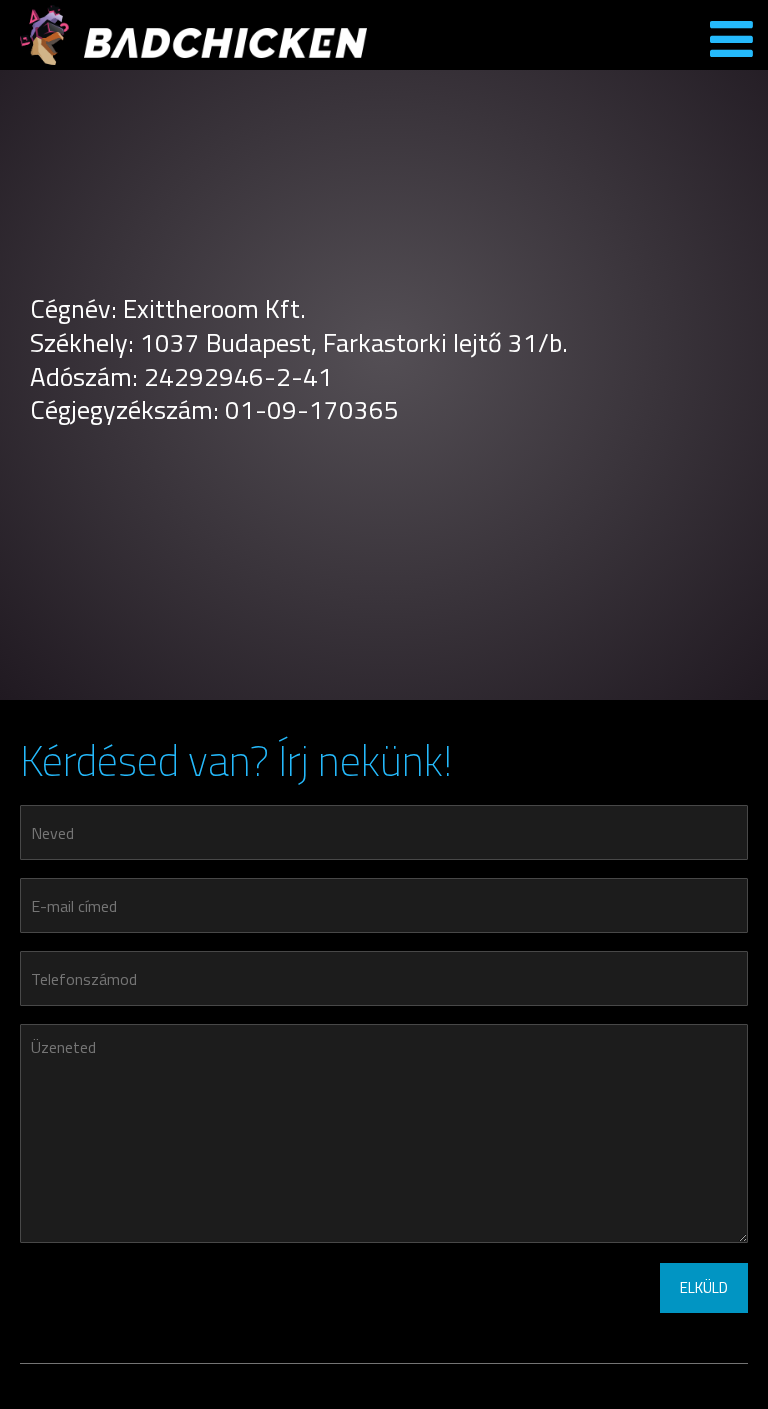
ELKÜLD (704, 1287)
